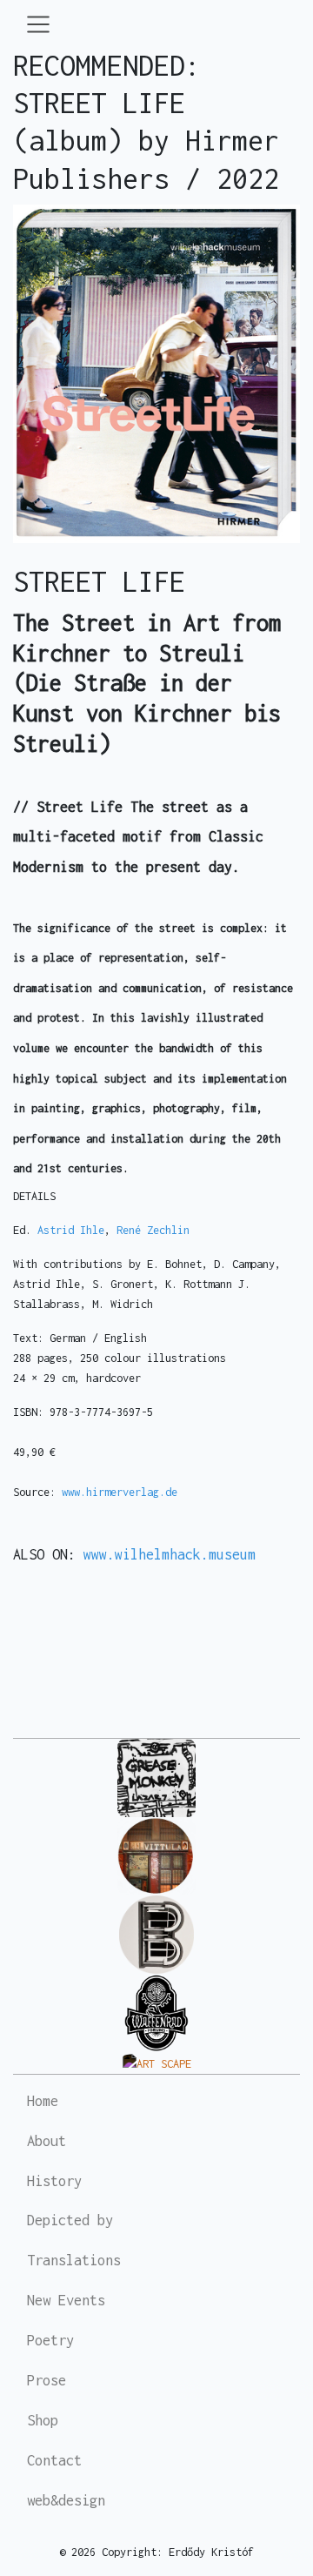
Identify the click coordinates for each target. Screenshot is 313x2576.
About (47, 2141)
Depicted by (70, 2220)
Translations (74, 2260)
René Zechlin (150, 1230)
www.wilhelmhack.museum (170, 1554)
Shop (43, 2420)
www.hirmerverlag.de (120, 1492)
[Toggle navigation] (38, 24)
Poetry (50, 2340)
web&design (66, 2500)
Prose (47, 2380)
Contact (54, 2460)
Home (43, 2101)
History (54, 2181)
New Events (66, 2300)
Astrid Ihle (71, 1230)
